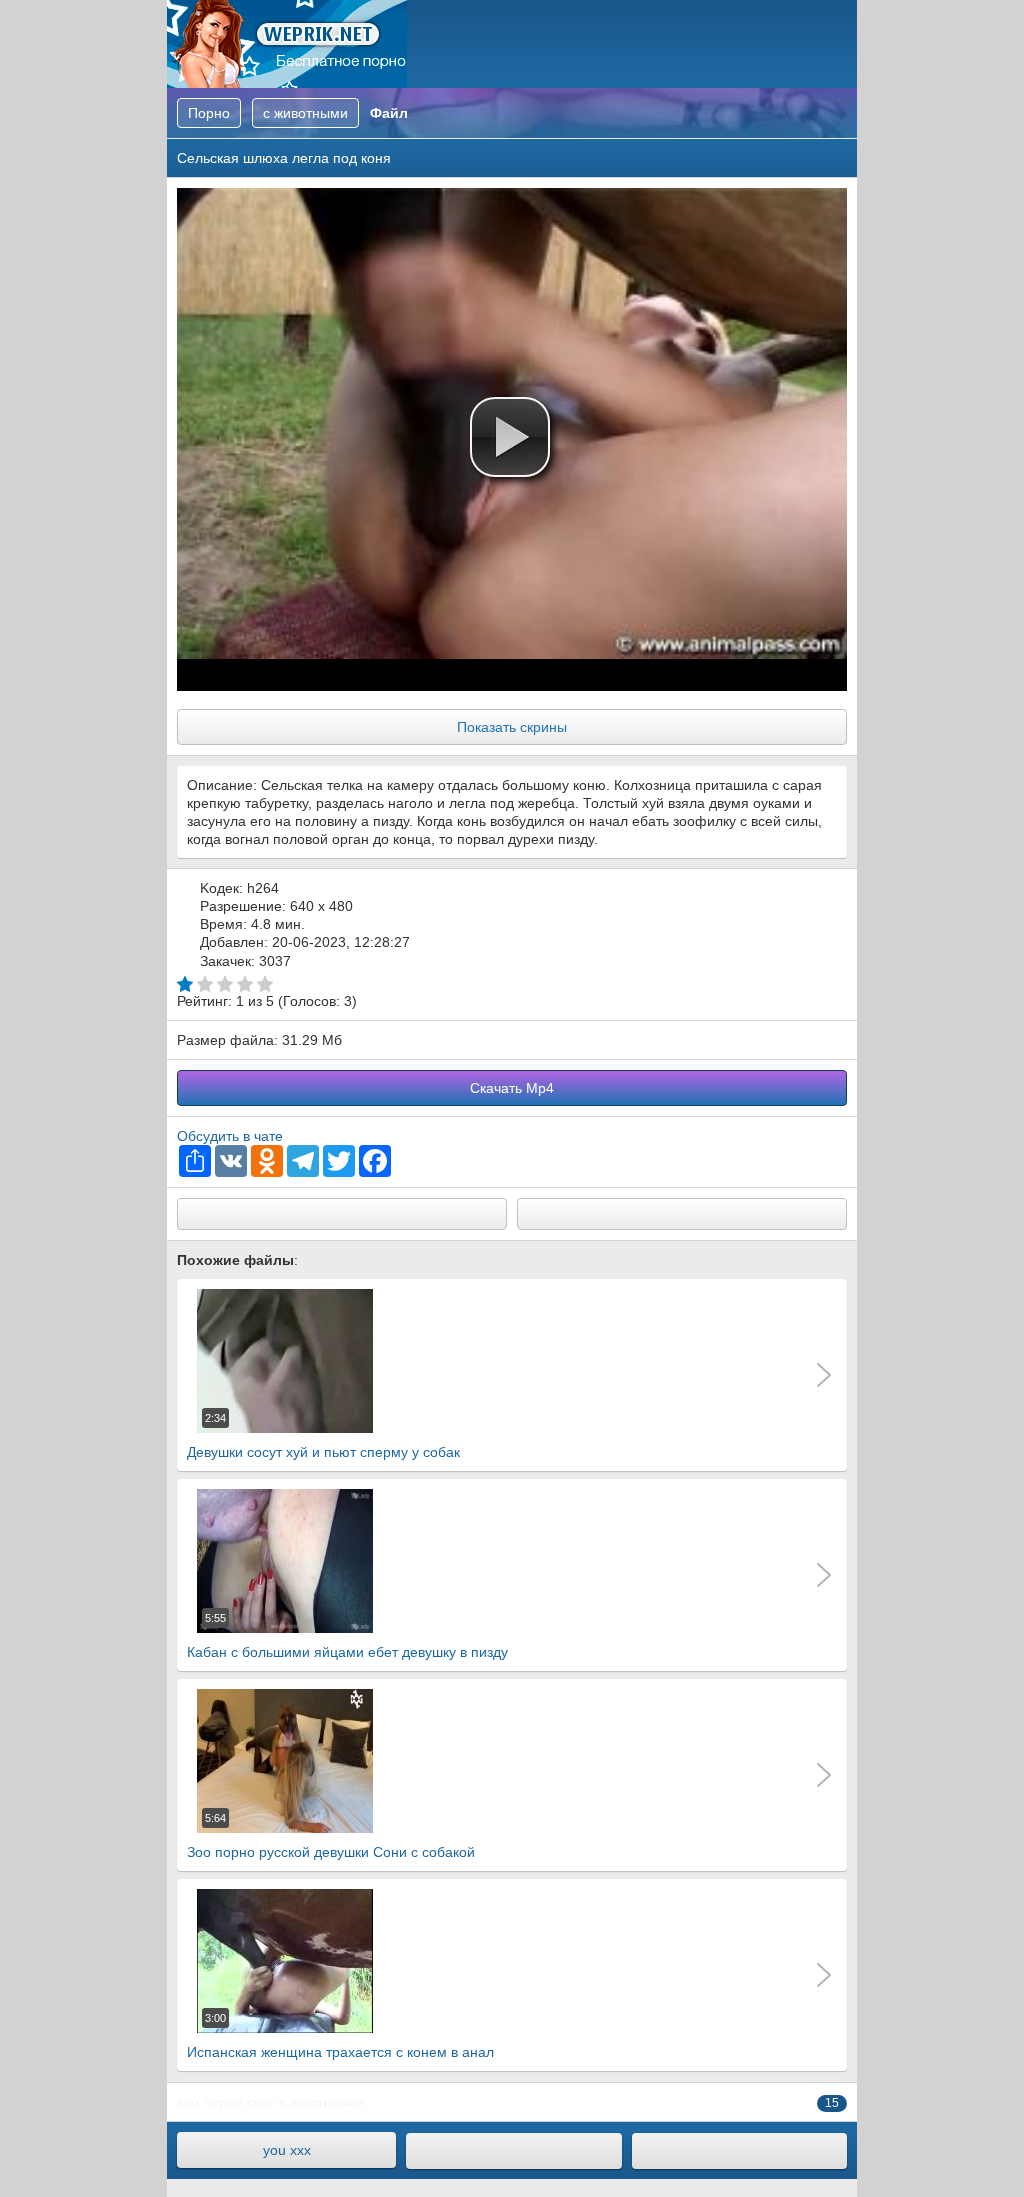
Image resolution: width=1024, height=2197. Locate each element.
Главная (287, 44)
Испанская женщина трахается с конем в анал (340, 2036)
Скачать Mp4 (512, 1088)
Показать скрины (512, 727)
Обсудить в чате (230, 1136)
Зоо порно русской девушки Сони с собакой (331, 1836)
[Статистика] (739, 2151)
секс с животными (305, 2102)
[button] (510, 437)
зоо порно (210, 2102)
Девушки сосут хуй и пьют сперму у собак (323, 1436)
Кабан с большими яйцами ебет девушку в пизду (347, 1636)
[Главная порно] (513, 2151)
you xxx (287, 2150)
